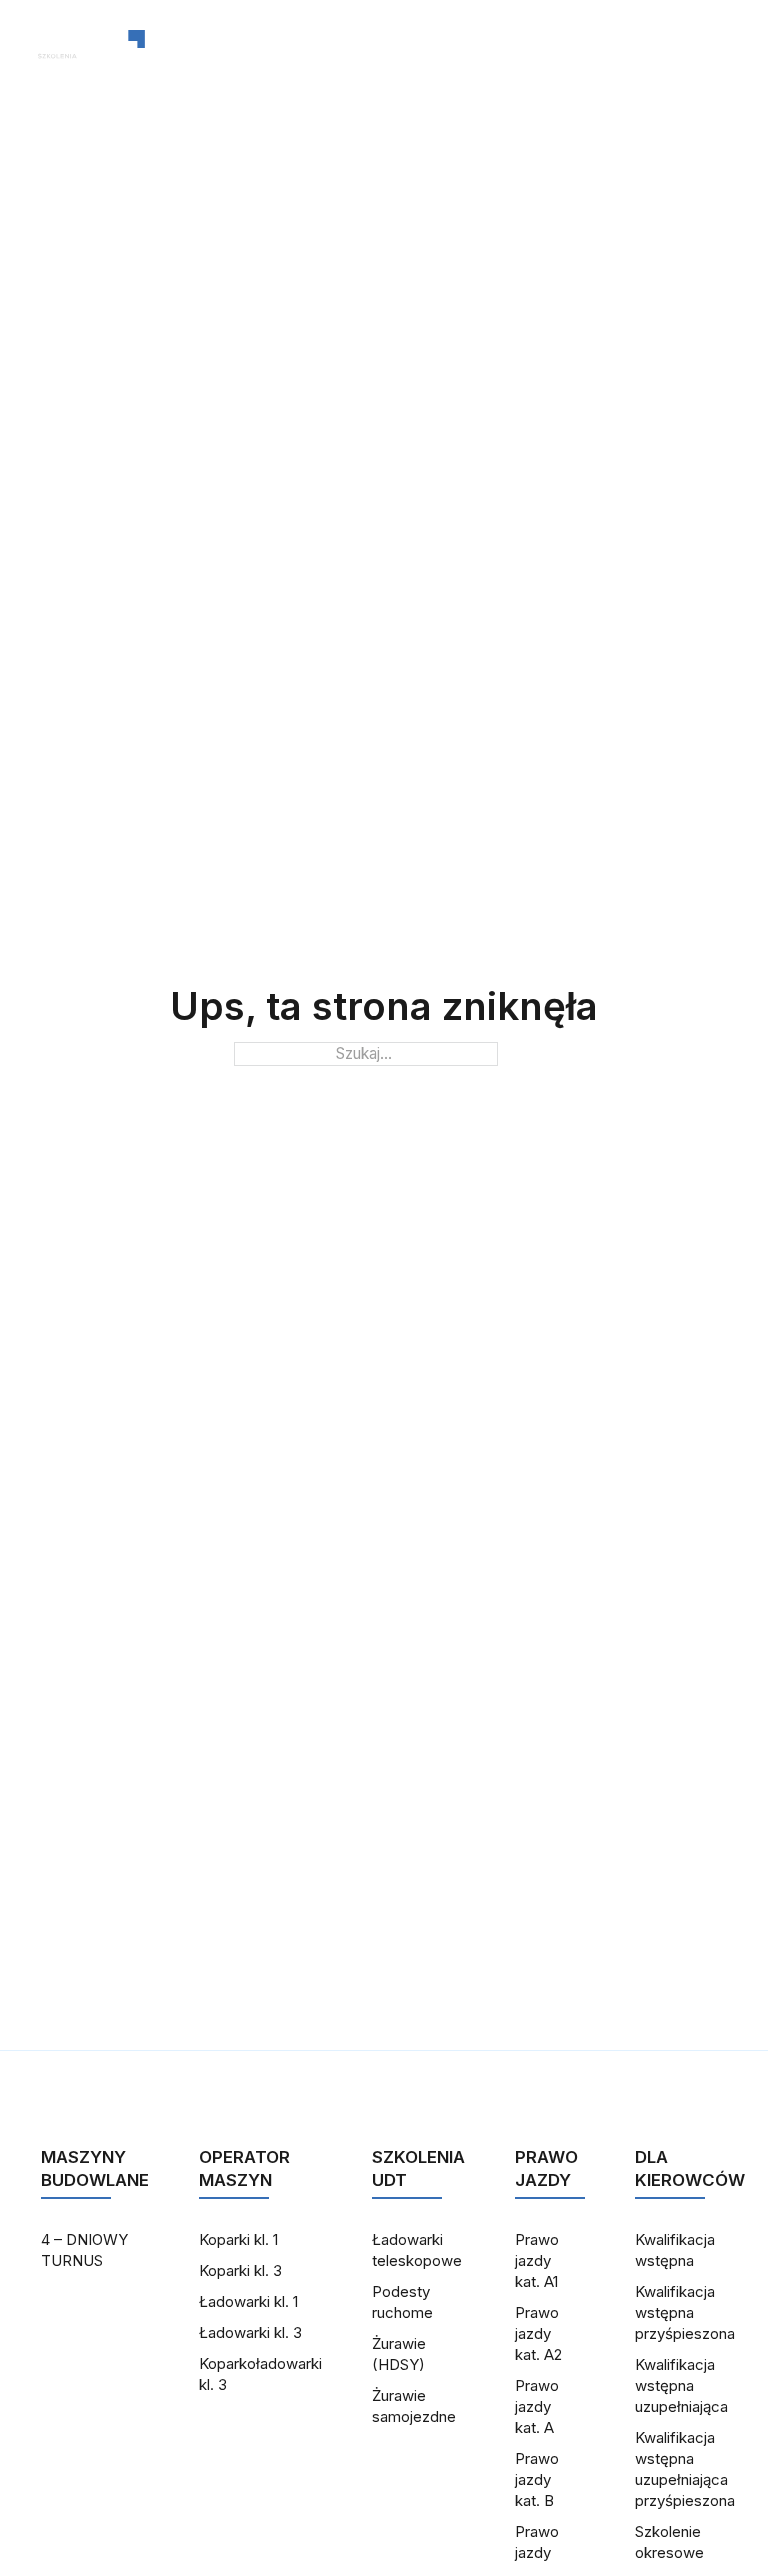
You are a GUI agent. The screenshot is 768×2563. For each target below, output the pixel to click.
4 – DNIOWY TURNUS (84, 2250)
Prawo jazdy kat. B (537, 2479)
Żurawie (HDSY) (399, 2354)
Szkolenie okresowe (669, 2542)
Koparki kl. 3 (240, 2270)
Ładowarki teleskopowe (417, 2250)
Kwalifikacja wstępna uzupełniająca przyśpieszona (685, 2469)
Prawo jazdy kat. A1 (537, 2260)
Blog (246, 55)
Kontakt (347, 55)
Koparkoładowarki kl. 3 (260, 2374)
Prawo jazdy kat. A (537, 2406)
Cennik (458, 55)
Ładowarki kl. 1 (248, 2301)
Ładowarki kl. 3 (250, 2332)
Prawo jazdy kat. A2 (538, 2333)
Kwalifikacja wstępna (675, 2250)
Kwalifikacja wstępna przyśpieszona (685, 2312)
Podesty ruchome (402, 2302)
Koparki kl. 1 (238, 2239)
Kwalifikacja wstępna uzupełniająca (681, 2385)
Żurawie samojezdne (414, 2406)
